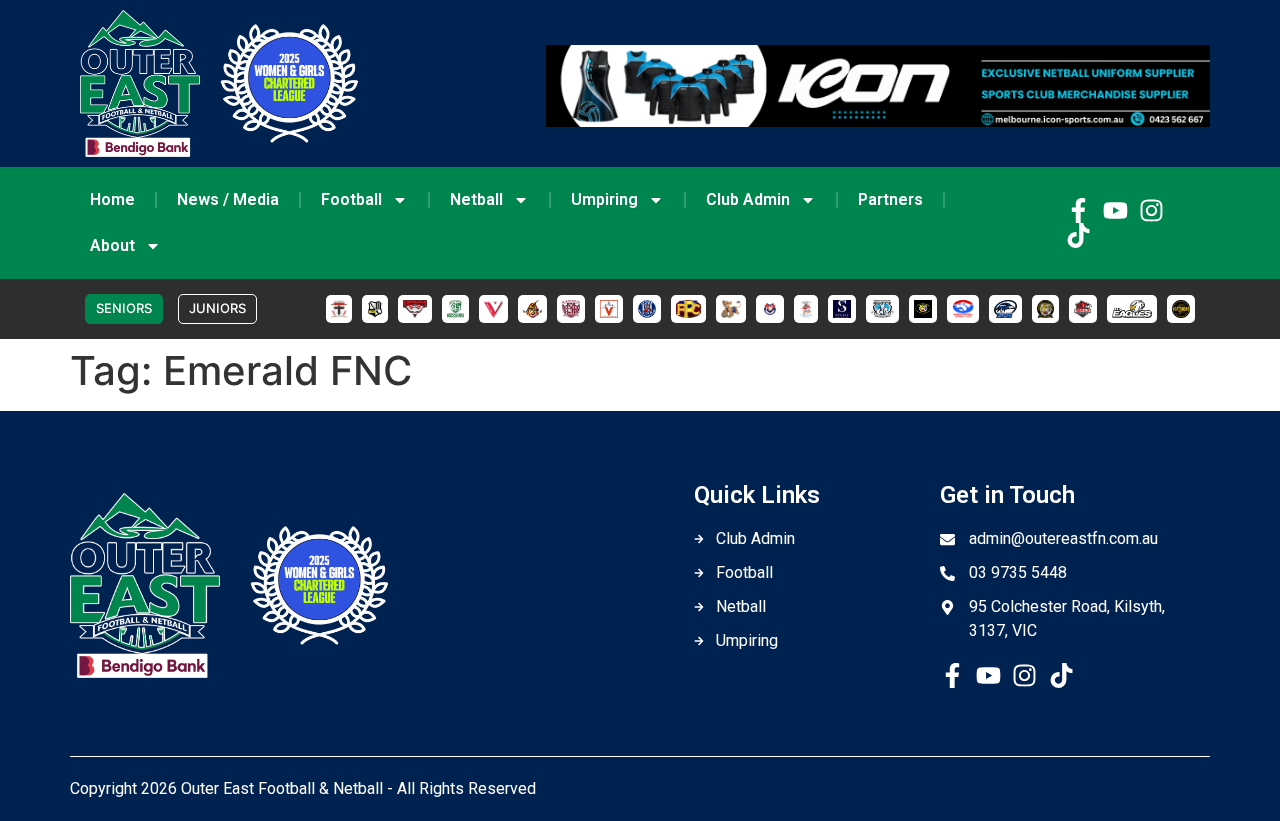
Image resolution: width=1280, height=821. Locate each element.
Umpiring (604, 199)
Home (112, 199)
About (112, 245)
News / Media (228, 199)
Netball (476, 199)
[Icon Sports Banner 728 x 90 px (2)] (878, 121)
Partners (890, 199)
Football (351, 199)
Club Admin (748, 199)
